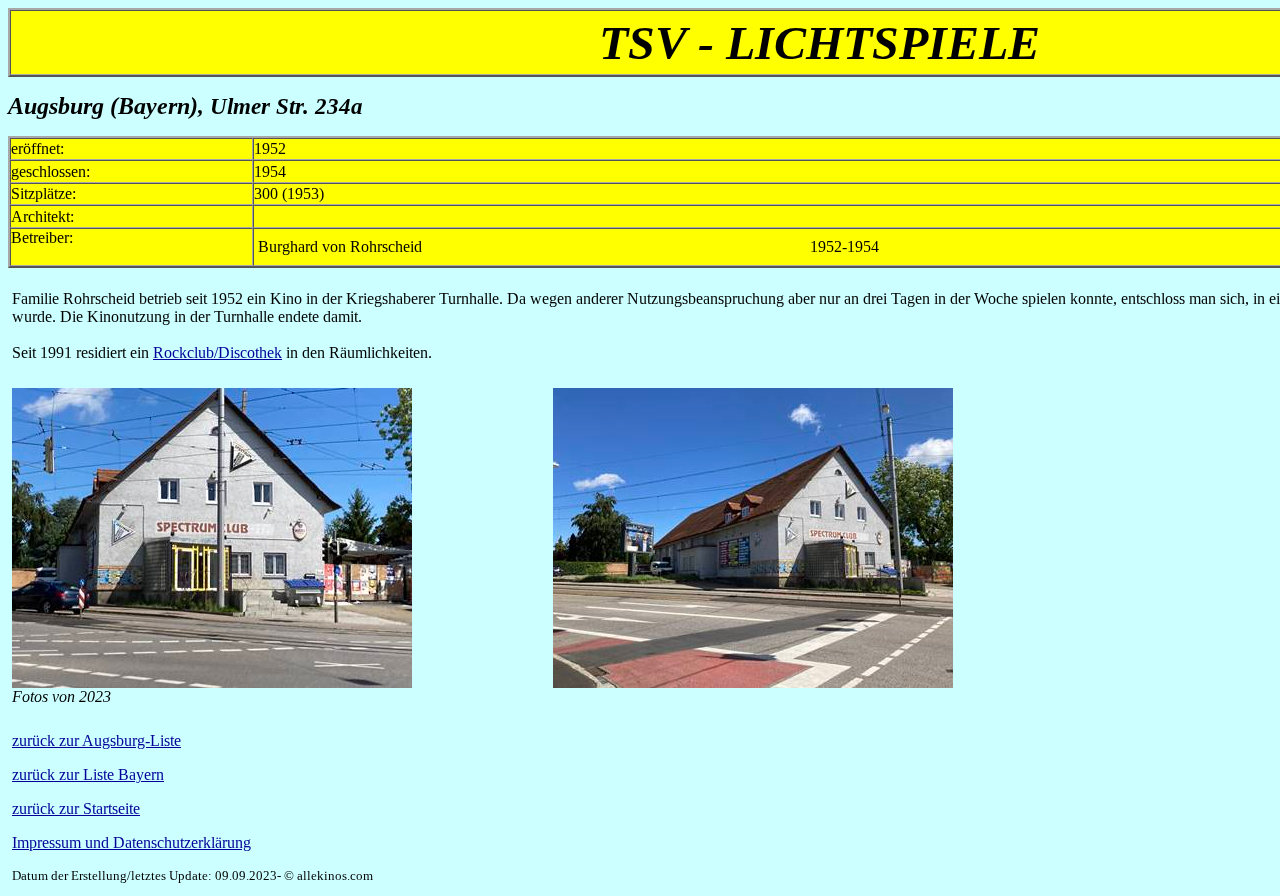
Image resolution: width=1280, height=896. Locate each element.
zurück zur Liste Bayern (88, 774)
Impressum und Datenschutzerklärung (131, 842)
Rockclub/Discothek (217, 352)
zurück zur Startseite (76, 808)
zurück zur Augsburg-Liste (96, 740)
